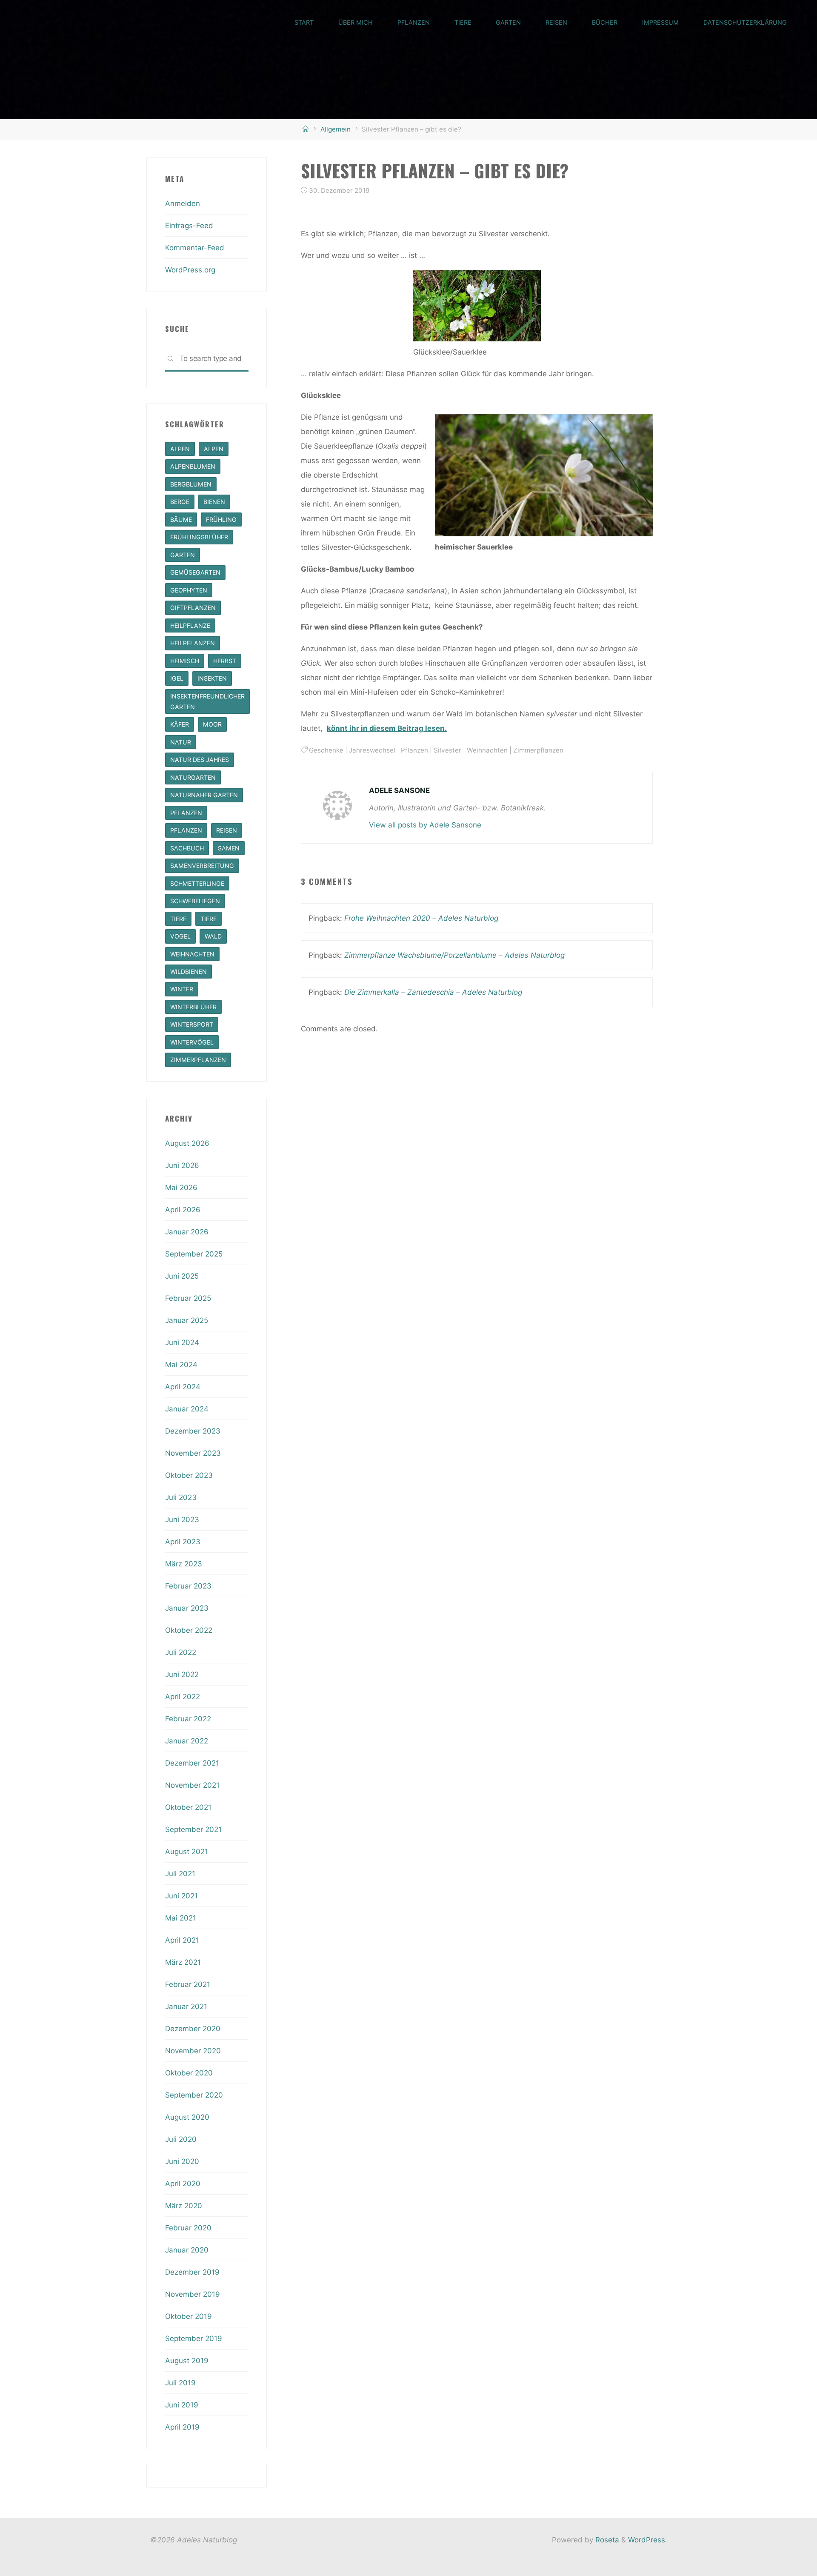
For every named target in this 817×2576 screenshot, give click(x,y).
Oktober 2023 (189, 1475)
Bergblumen (191, 484)
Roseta (606, 2540)
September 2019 (194, 2338)
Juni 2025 (182, 1276)
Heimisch (185, 661)
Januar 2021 (186, 2006)
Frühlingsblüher (199, 537)
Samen (229, 848)
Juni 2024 (182, 1342)
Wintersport (192, 1024)
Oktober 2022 (189, 1630)
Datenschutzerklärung (745, 22)
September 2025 (194, 1254)
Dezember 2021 (192, 1763)
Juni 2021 (181, 1896)
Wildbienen (189, 972)
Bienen (214, 502)
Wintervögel (192, 1042)
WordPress (647, 2540)
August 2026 (187, 1143)
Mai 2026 (181, 1188)
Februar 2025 (188, 1298)
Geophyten (189, 590)
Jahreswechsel (372, 750)
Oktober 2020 (189, 2073)
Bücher (605, 22)
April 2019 (182, 2427)
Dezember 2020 (193, 2029)
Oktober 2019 (189, 2316)
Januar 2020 (187, 2250)
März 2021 (183, 1962)
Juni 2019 (182, 2405)
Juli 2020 (181, 2139)
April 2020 (183, 2184)
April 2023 (183, 1542)
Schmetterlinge (197, 883)
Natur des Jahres (200, 760)
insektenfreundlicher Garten (207, 701)
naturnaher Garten (204, 795)
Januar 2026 (187, 1232)
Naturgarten (193, 777)
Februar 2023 (188, 1586)
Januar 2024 (187, 1409)
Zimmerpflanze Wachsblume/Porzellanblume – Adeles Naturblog (454, 955)
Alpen (180, 449)
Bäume (181, 519)
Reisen (556, 22)
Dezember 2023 (193, 1431)
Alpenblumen (193, 466)
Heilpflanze (190, 625)
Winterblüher (193, 1007)
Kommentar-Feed (195, 248)
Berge (180, 502)
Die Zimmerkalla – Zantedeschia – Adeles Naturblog (433, 992)
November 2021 (192, 1785)
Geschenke (326, 750)
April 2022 (183, 1697)
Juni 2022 (182, 1674)
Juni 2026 (182, 1165)
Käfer (180, 724)
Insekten (212, 678)
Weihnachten (487, 750)
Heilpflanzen (193, 643)
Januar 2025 (187, 1320)
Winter (182, 989)
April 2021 (182, 1940)
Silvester (447, 750)
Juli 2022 (181, 1652)
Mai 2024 (181, 1365)
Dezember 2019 (192, 2272)
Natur (181, 742)
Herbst (225, 661)
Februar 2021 (188, 1984)
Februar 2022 (188, 1719)
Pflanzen (414, 22)
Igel (177, 678)
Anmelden (183, 203)
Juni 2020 (182, 2161)
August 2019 (187, 2361)
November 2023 (193, 1453)
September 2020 (194, 2095)
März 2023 (184, 1564)
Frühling (221, 519)
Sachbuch (187, 848)
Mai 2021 (181, 1918)
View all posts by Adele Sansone (425, 825)
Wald (213, 936)
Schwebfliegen (195, 901)
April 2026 (183, 1210)
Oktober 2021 (188, 1807)
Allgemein (336, 129)
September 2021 (193, 1829)
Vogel (180, 936)
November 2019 (193, 2294)
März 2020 (184, 2206)
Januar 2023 (187, 1608)
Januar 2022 (187, 1741)
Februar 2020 (188, 2228)
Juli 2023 (181, 1497)
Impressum (660, 22)
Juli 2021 (180, 1874)
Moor (212, 724)
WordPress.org (190, 270)
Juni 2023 (182, 1520)
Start (304, 22)
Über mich (356, 22)
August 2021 (187, 1852)
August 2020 (187, 2117)
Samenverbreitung (202, 866)
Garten (508, 22)
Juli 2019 (180, 2383)
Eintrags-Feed (189, 226)
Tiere (463, 22)
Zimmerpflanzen (538, 750)
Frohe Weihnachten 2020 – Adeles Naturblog (421, 918)
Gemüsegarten (195, 572)
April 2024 (183, 1387)
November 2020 (193, 2051)
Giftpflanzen (193, 608)
